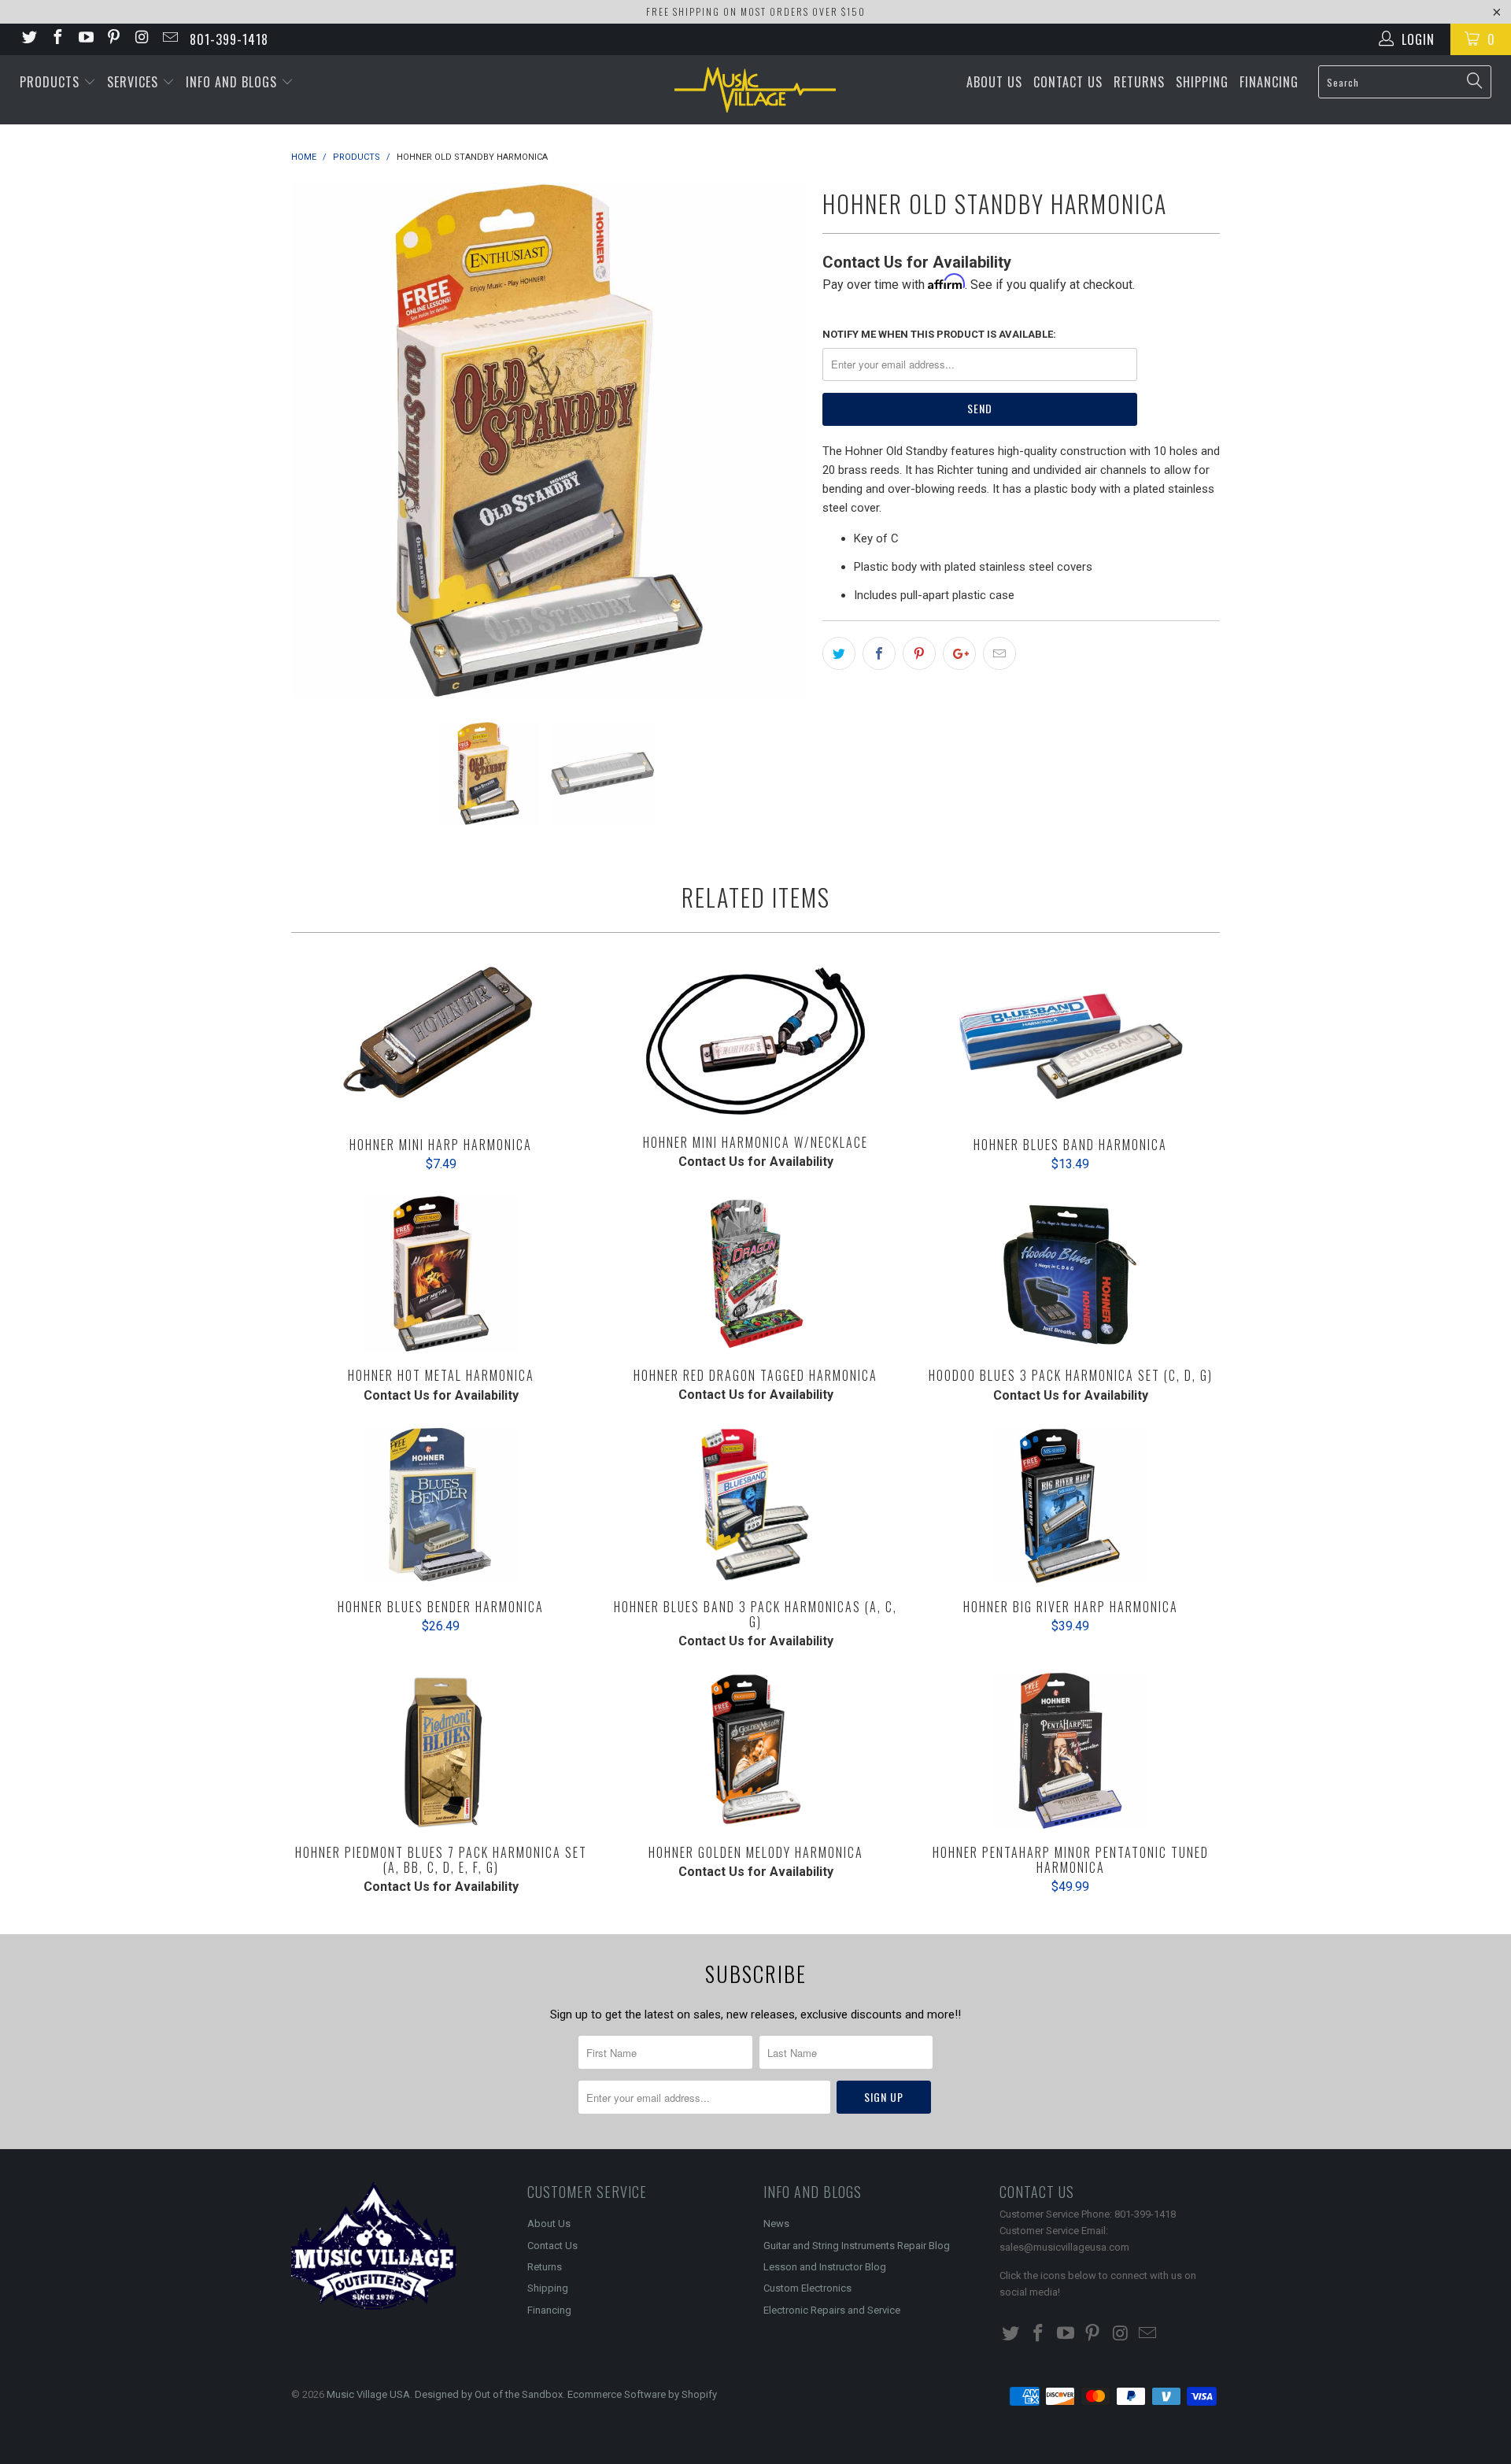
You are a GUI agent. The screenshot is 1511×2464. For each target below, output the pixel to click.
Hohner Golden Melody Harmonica (755, 1751)
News (776, 2224)
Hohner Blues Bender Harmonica (441, 1505)
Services (135, 82)
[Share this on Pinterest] (919, 653)
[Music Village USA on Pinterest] (113, 39)
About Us (994, 82)
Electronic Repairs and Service (832, 2310)
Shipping (1202, 82)
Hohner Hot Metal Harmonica (441, 1274)
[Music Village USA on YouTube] (85, 39)
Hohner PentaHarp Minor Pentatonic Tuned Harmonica (1070, 1751)
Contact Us (1068, 82)
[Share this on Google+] (959, 653)
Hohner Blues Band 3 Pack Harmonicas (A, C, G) (755, 1505)
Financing (1269, 82)
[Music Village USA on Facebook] (57, 39)
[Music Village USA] (755, 90)
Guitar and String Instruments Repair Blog (857, 2246)
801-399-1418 (229, 39)
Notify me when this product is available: (939, 334)
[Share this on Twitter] (839, 653)
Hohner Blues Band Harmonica (1070, 1043)
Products (52, 82)
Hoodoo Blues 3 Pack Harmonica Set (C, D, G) (1070, 1274)
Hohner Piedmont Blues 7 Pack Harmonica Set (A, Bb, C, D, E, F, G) (441, 1751)
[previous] (319, 440)
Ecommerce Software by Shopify (642, 2394)
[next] (779, 440)
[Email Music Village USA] (169, 39)
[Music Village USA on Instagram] (141, 39)
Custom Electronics (807, 2288)
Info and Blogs (233, 82)
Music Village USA (368, 2394)
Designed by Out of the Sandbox (489, 2394)
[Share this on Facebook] (879, 653)
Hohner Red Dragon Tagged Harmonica (755, 1274)
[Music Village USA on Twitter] (28, 39)
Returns (1139, 82)
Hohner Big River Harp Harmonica (1070, 1505)
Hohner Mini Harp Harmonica (441, 1043)
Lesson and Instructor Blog (825, 2267)
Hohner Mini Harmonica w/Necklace (755, 1042)
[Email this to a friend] (999, 653)
